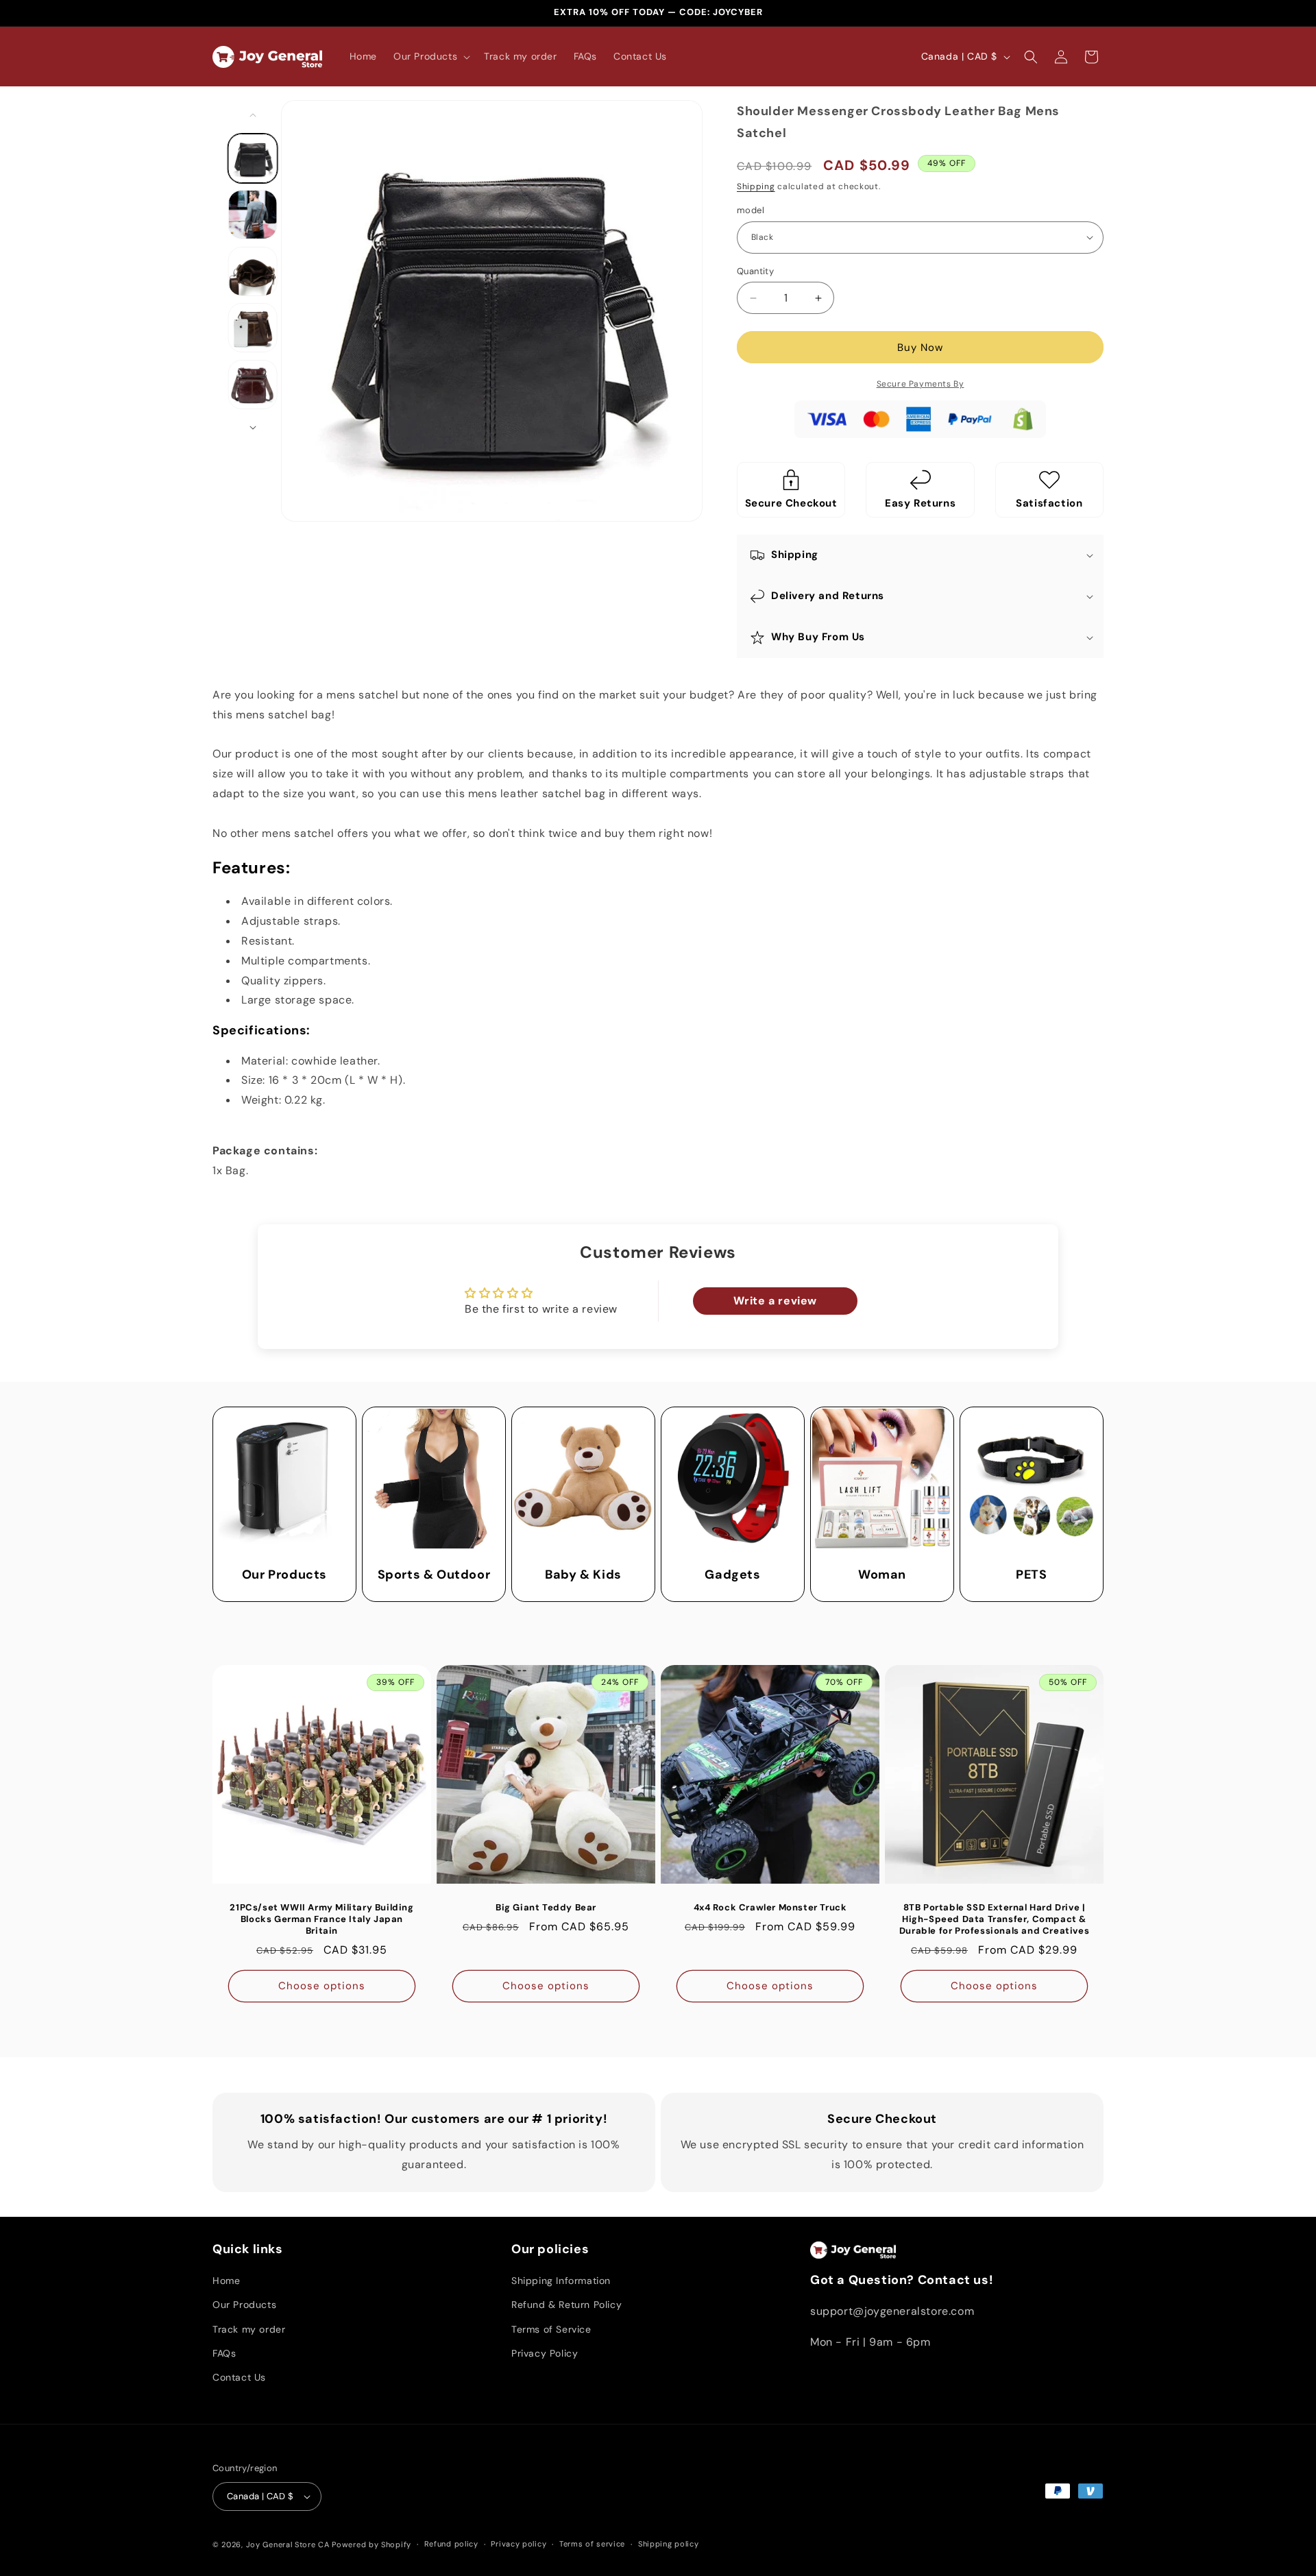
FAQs (224, 2353)
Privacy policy (519, 2544)
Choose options (322, 1986)
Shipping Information (561, 2281)
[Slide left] (253, 115)
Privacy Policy (545, 2353)
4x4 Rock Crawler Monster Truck (770, 1908)
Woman (882, 1575)
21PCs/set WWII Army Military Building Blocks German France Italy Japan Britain (321, 1919)
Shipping (756, 186)
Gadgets (732, 1575)
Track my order (249, 2329)
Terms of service (592, 2544)
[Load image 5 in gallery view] (253, 385)
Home (226, 2281)
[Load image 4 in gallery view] (253, 328)
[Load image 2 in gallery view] (253, 215)
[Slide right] (253, 428)
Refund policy (451, 2544)
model (751, 210)
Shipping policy (669, 2544)
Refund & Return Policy (566, 2305)
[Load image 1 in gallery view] (253, 158)
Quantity (755, 271)
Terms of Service (551, 2329)
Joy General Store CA (288, 2544)
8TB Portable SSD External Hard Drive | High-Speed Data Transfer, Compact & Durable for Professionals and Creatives (994, 1919)
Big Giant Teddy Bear (546, 1908)
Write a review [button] (775, 1301)
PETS (1031, 1575)
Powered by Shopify (371, 2544)
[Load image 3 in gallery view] (253, 271)
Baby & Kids (583, 1575)
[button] (430, 56)
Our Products (284, 1575)
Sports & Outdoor (434, 1575)
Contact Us (239, 2377)
